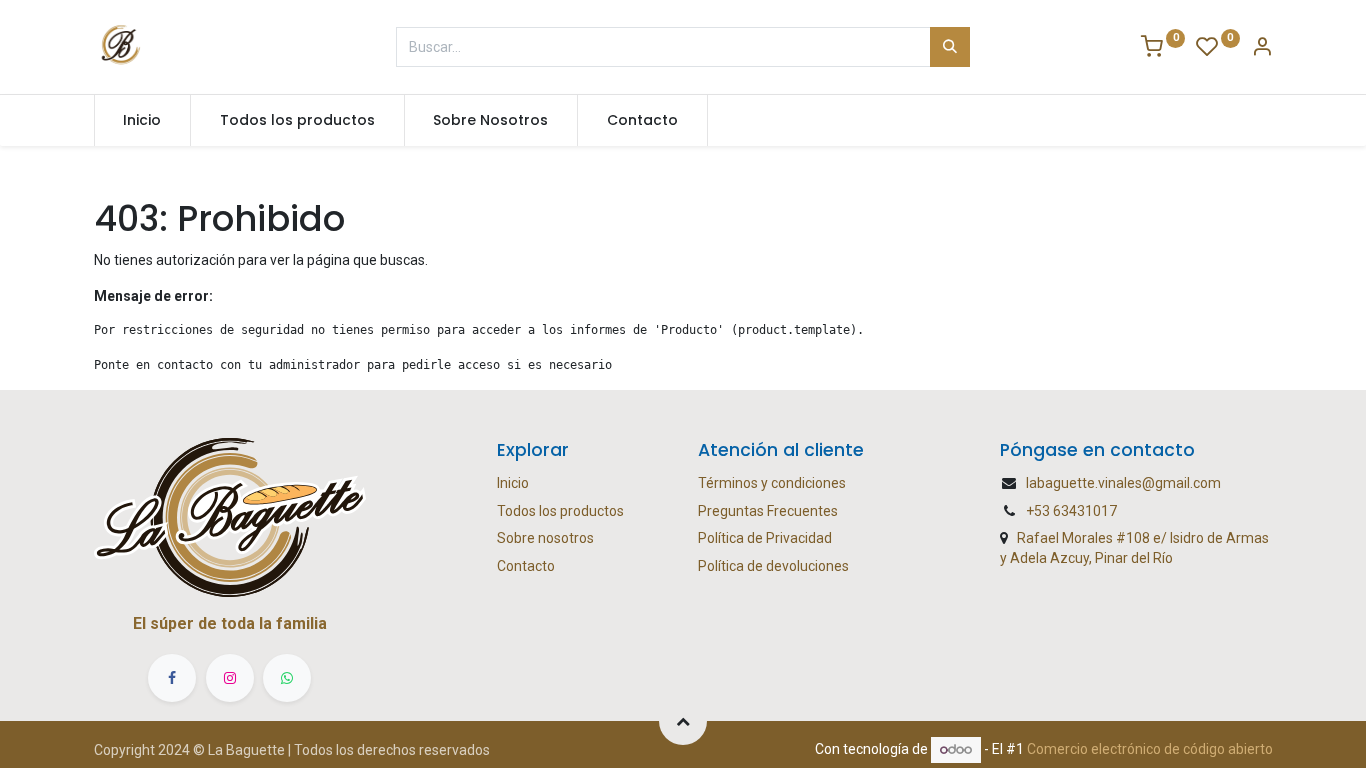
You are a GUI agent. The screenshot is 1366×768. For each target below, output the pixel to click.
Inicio (513, 483)
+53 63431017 (1071, 511)
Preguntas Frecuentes (768, 511)
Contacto (526, 566)
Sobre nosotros (545, 538)
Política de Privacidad (765, 538)
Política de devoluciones (773, 566)
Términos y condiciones (772, 483)
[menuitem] (143, 121)
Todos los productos (560, 511)
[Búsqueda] (950, 47)
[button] (683, 721)
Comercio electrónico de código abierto (1150, 749)
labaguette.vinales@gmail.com (1123, 483)
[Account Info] (1262, 49)
